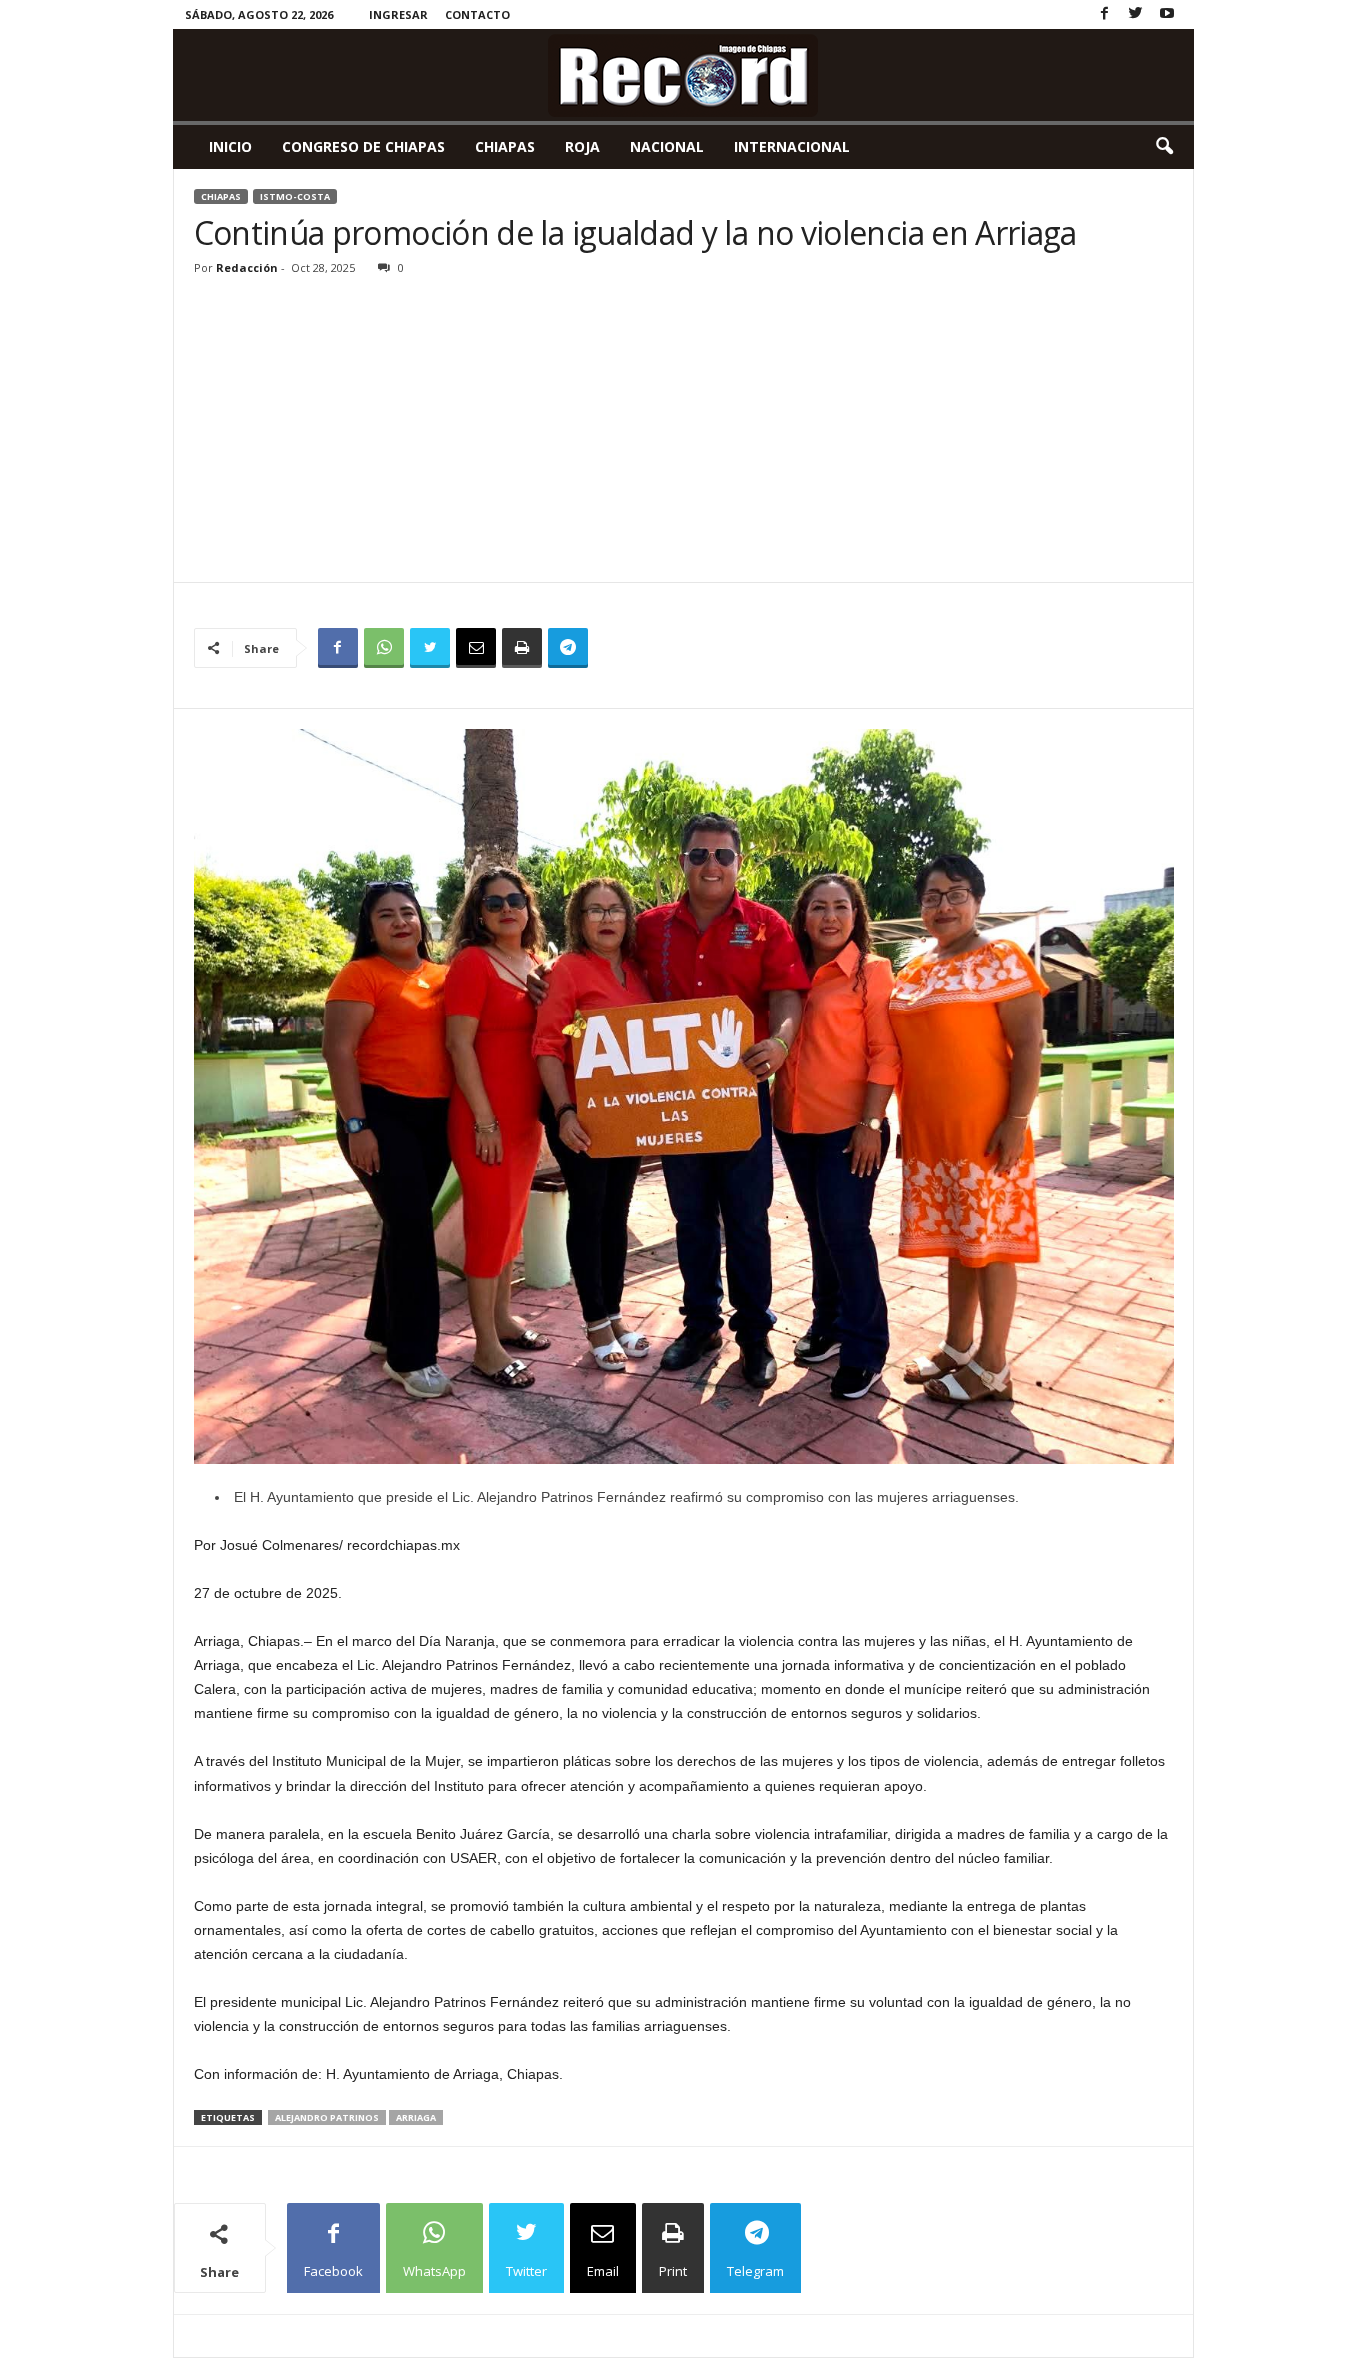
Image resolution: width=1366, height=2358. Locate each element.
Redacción (247, 267)
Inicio (230, 146)
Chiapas (505, 146)
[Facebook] (1105, 14)
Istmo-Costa (295, 196)
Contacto (477, 14)
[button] (1164, 147)
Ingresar (398, 14)
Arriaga (416, 2117)
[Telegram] (568, 648)
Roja (582, 146)
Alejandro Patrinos (327, 2117)
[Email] (476, 648)
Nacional (667, 146)
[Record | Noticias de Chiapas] (683, 75)
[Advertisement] (684, 432)
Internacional (792, 146)
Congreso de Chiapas (363, 146)
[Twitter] (1136, 14)
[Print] (522, 648)
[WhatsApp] (384, 648)
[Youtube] (1167, 14)
